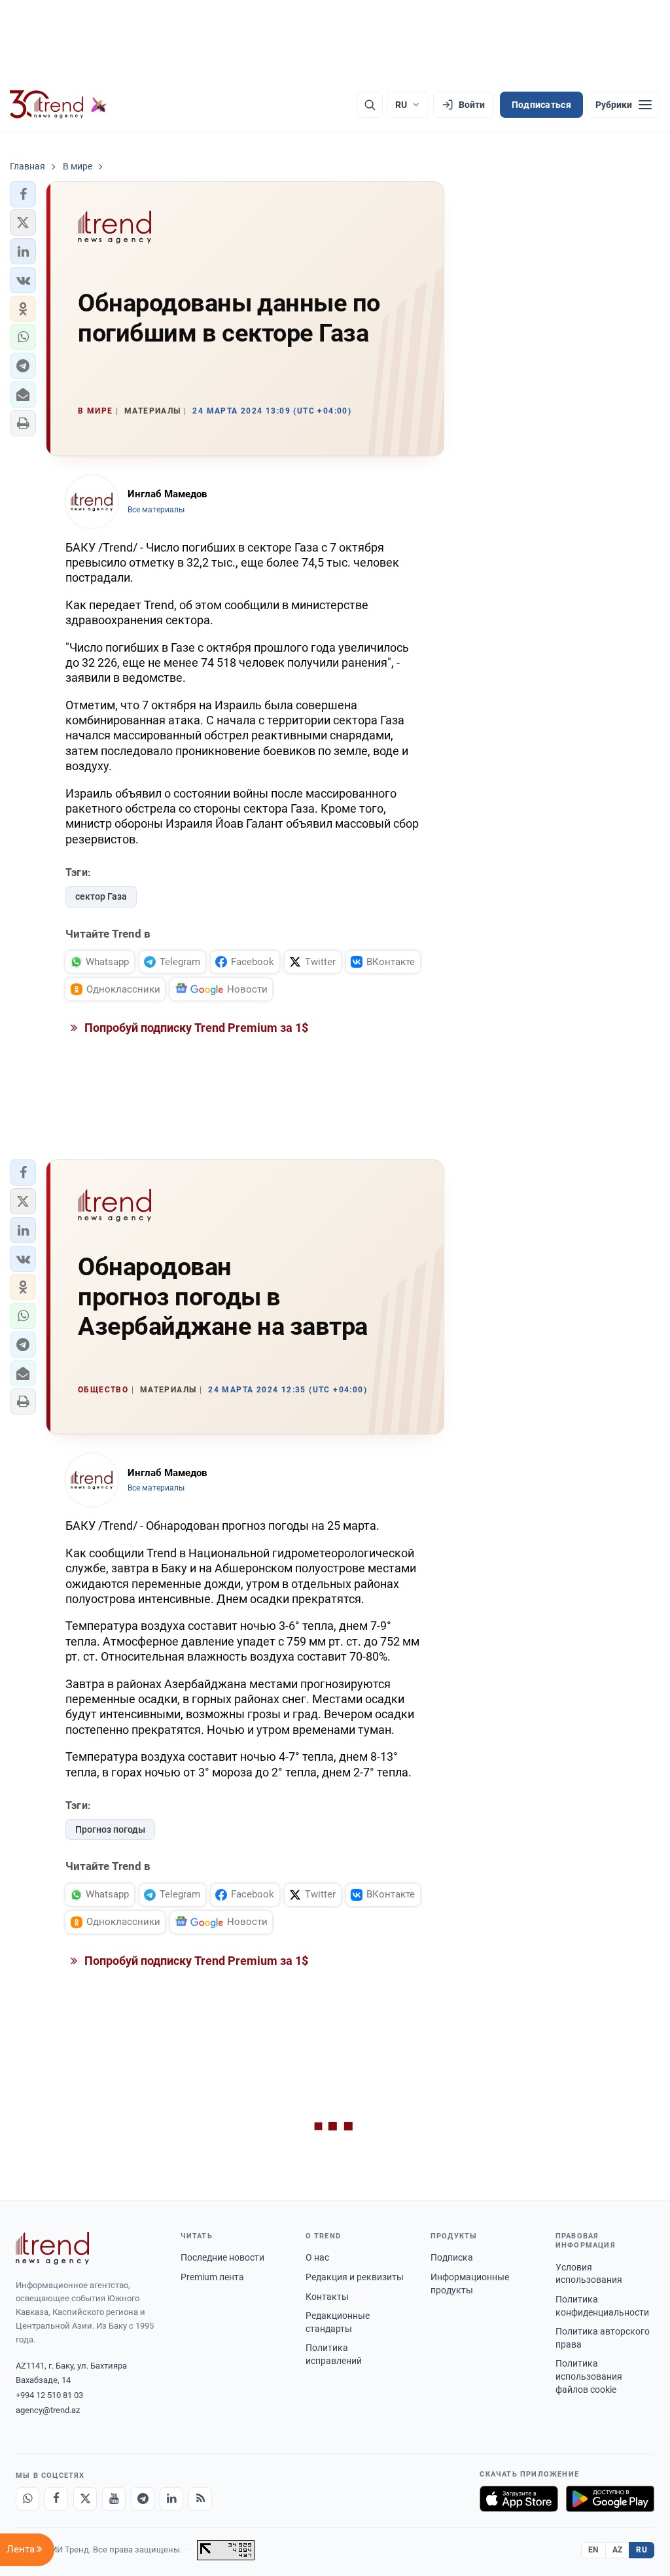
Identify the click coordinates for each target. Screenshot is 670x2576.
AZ (618, 2550)
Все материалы (156, 510)
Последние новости (222, 2257)
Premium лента (212, 2277)
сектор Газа (101, 896)
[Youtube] (114, 2499)
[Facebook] (56, 2499)
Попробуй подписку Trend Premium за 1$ (195, 1028)
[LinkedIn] (171, 2499)
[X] (85, 2499)
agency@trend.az (48, 2410)
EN (593, 2550)
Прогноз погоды (110, 1829)
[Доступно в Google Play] (610, 2499)
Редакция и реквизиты (355, 2277)
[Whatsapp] (27, 2499)
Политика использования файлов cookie (589, 2376)
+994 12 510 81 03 (49, 2395)
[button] (23, 194)
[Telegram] (143, 2499)
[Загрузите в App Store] (519, 2499)
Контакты (327, 2297)
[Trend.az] (58, 105)
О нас (317, 2257)
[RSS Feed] (200, 2499)
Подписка (452, 2257)
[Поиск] (370, 105)
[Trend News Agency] (52, 2248)
